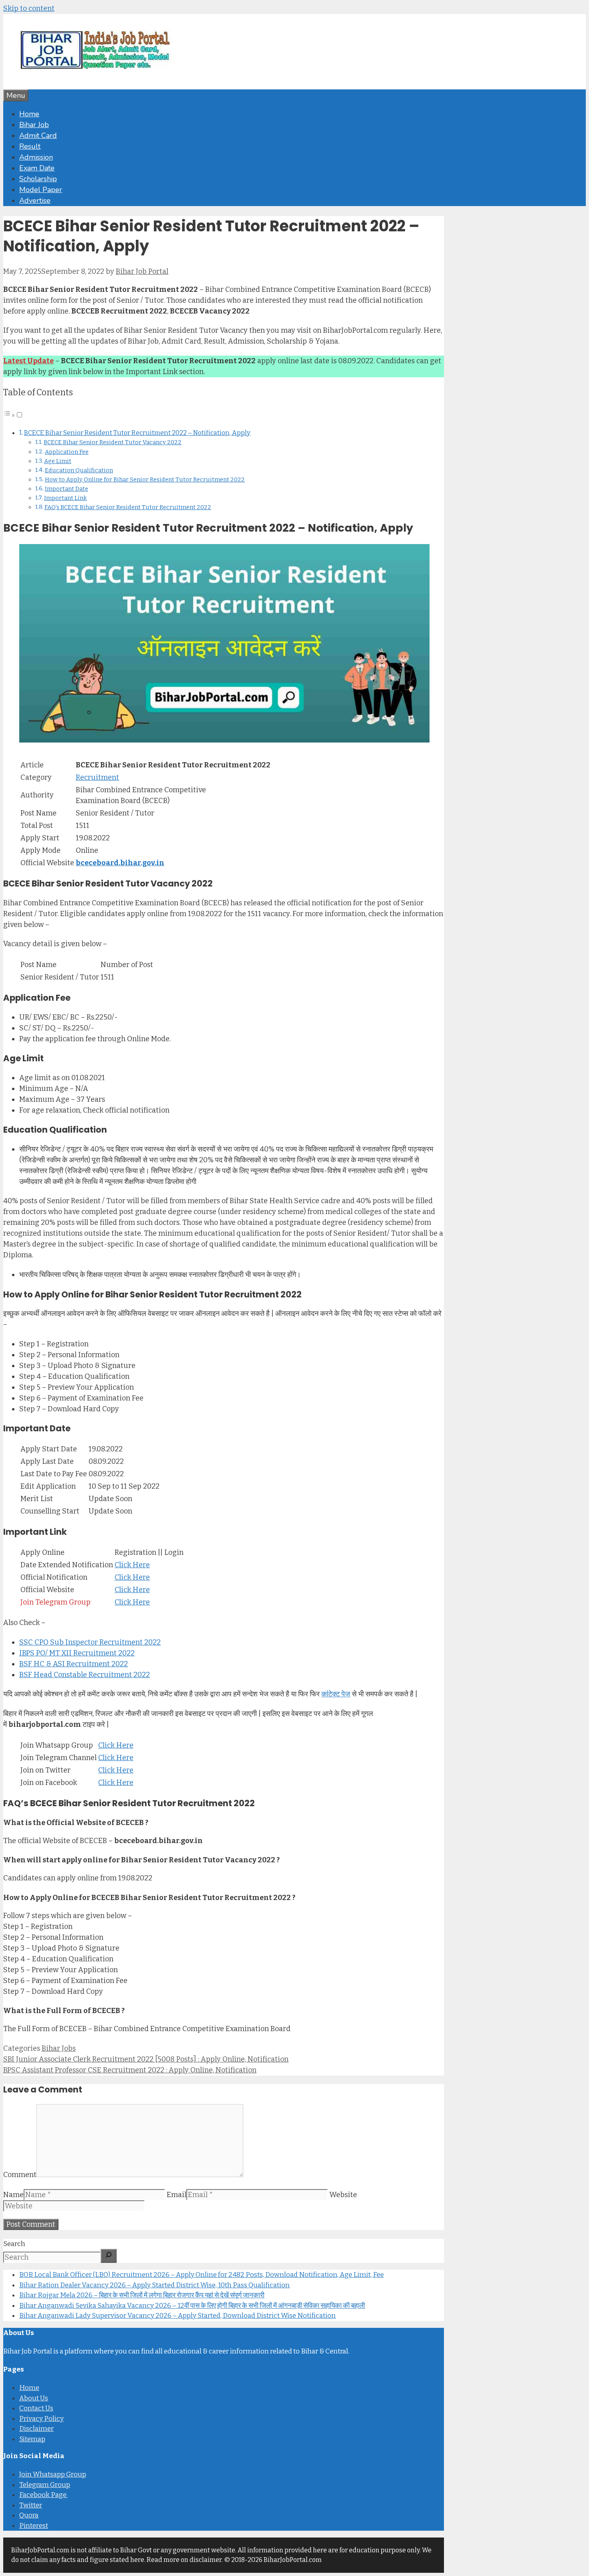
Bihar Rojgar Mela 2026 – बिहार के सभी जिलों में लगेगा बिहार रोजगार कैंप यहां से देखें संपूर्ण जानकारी (142, 2295)
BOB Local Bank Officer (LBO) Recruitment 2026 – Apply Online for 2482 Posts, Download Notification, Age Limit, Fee (202, 2275)
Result (30, 146)
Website (343, 2195)
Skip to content (29, 8)
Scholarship (38, 179)
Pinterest (34, 2526)
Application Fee (67, 452)
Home (29, 114)
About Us (34, 2398)
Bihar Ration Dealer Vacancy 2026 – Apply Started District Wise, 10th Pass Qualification (154, 2285)
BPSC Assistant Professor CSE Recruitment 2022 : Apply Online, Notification (130, 2070)
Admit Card (38, 136)
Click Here (132, 1565)
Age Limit (58, 461)
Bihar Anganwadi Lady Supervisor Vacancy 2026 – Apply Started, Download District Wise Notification (178, 2316)
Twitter (31, 2505)
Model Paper (41, 190)
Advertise (35, 200)
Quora (29, 2515)
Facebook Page (43, 2495)
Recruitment (97, 777)
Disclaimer (36, 2429)
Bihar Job (34, 125)
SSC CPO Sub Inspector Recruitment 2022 (90, 1642)
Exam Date (37, 168)
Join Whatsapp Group (53, 2474)
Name (13, 2195)
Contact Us (36, 2408)
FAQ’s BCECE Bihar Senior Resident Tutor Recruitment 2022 (128, 507)
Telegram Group (45, 2485)
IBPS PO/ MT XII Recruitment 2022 (77, 1653)
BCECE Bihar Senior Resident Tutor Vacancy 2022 (113, 442)
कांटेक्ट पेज (336, 1694)
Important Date (67, 489)
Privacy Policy (41, 2419)
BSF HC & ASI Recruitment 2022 (74, 1664)
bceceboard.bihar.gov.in (120, 863)
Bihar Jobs (59, 2048)
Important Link (66, 498)
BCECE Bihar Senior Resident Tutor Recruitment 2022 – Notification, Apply (137, 433)
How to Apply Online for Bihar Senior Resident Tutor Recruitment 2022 (145, 480)
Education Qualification (79, 470)
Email (176, 2195)
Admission (36, 157)
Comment (20, 2175)
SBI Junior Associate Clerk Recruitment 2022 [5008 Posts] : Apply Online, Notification (146, 2059)
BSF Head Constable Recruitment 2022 (85, 1675)
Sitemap (32, 2439)
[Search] (109, 2256)
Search (14, 2244)
